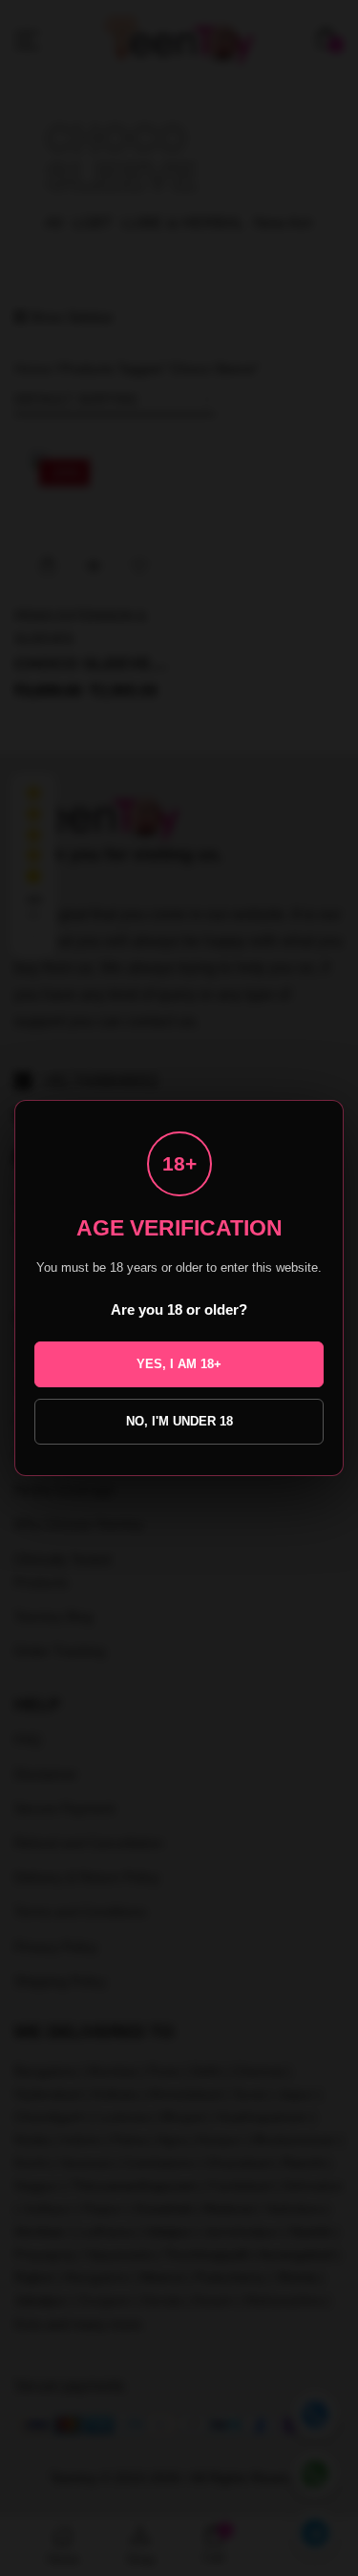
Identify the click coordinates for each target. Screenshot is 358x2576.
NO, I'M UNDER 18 (179, 1421)
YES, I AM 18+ (179, 1364)
